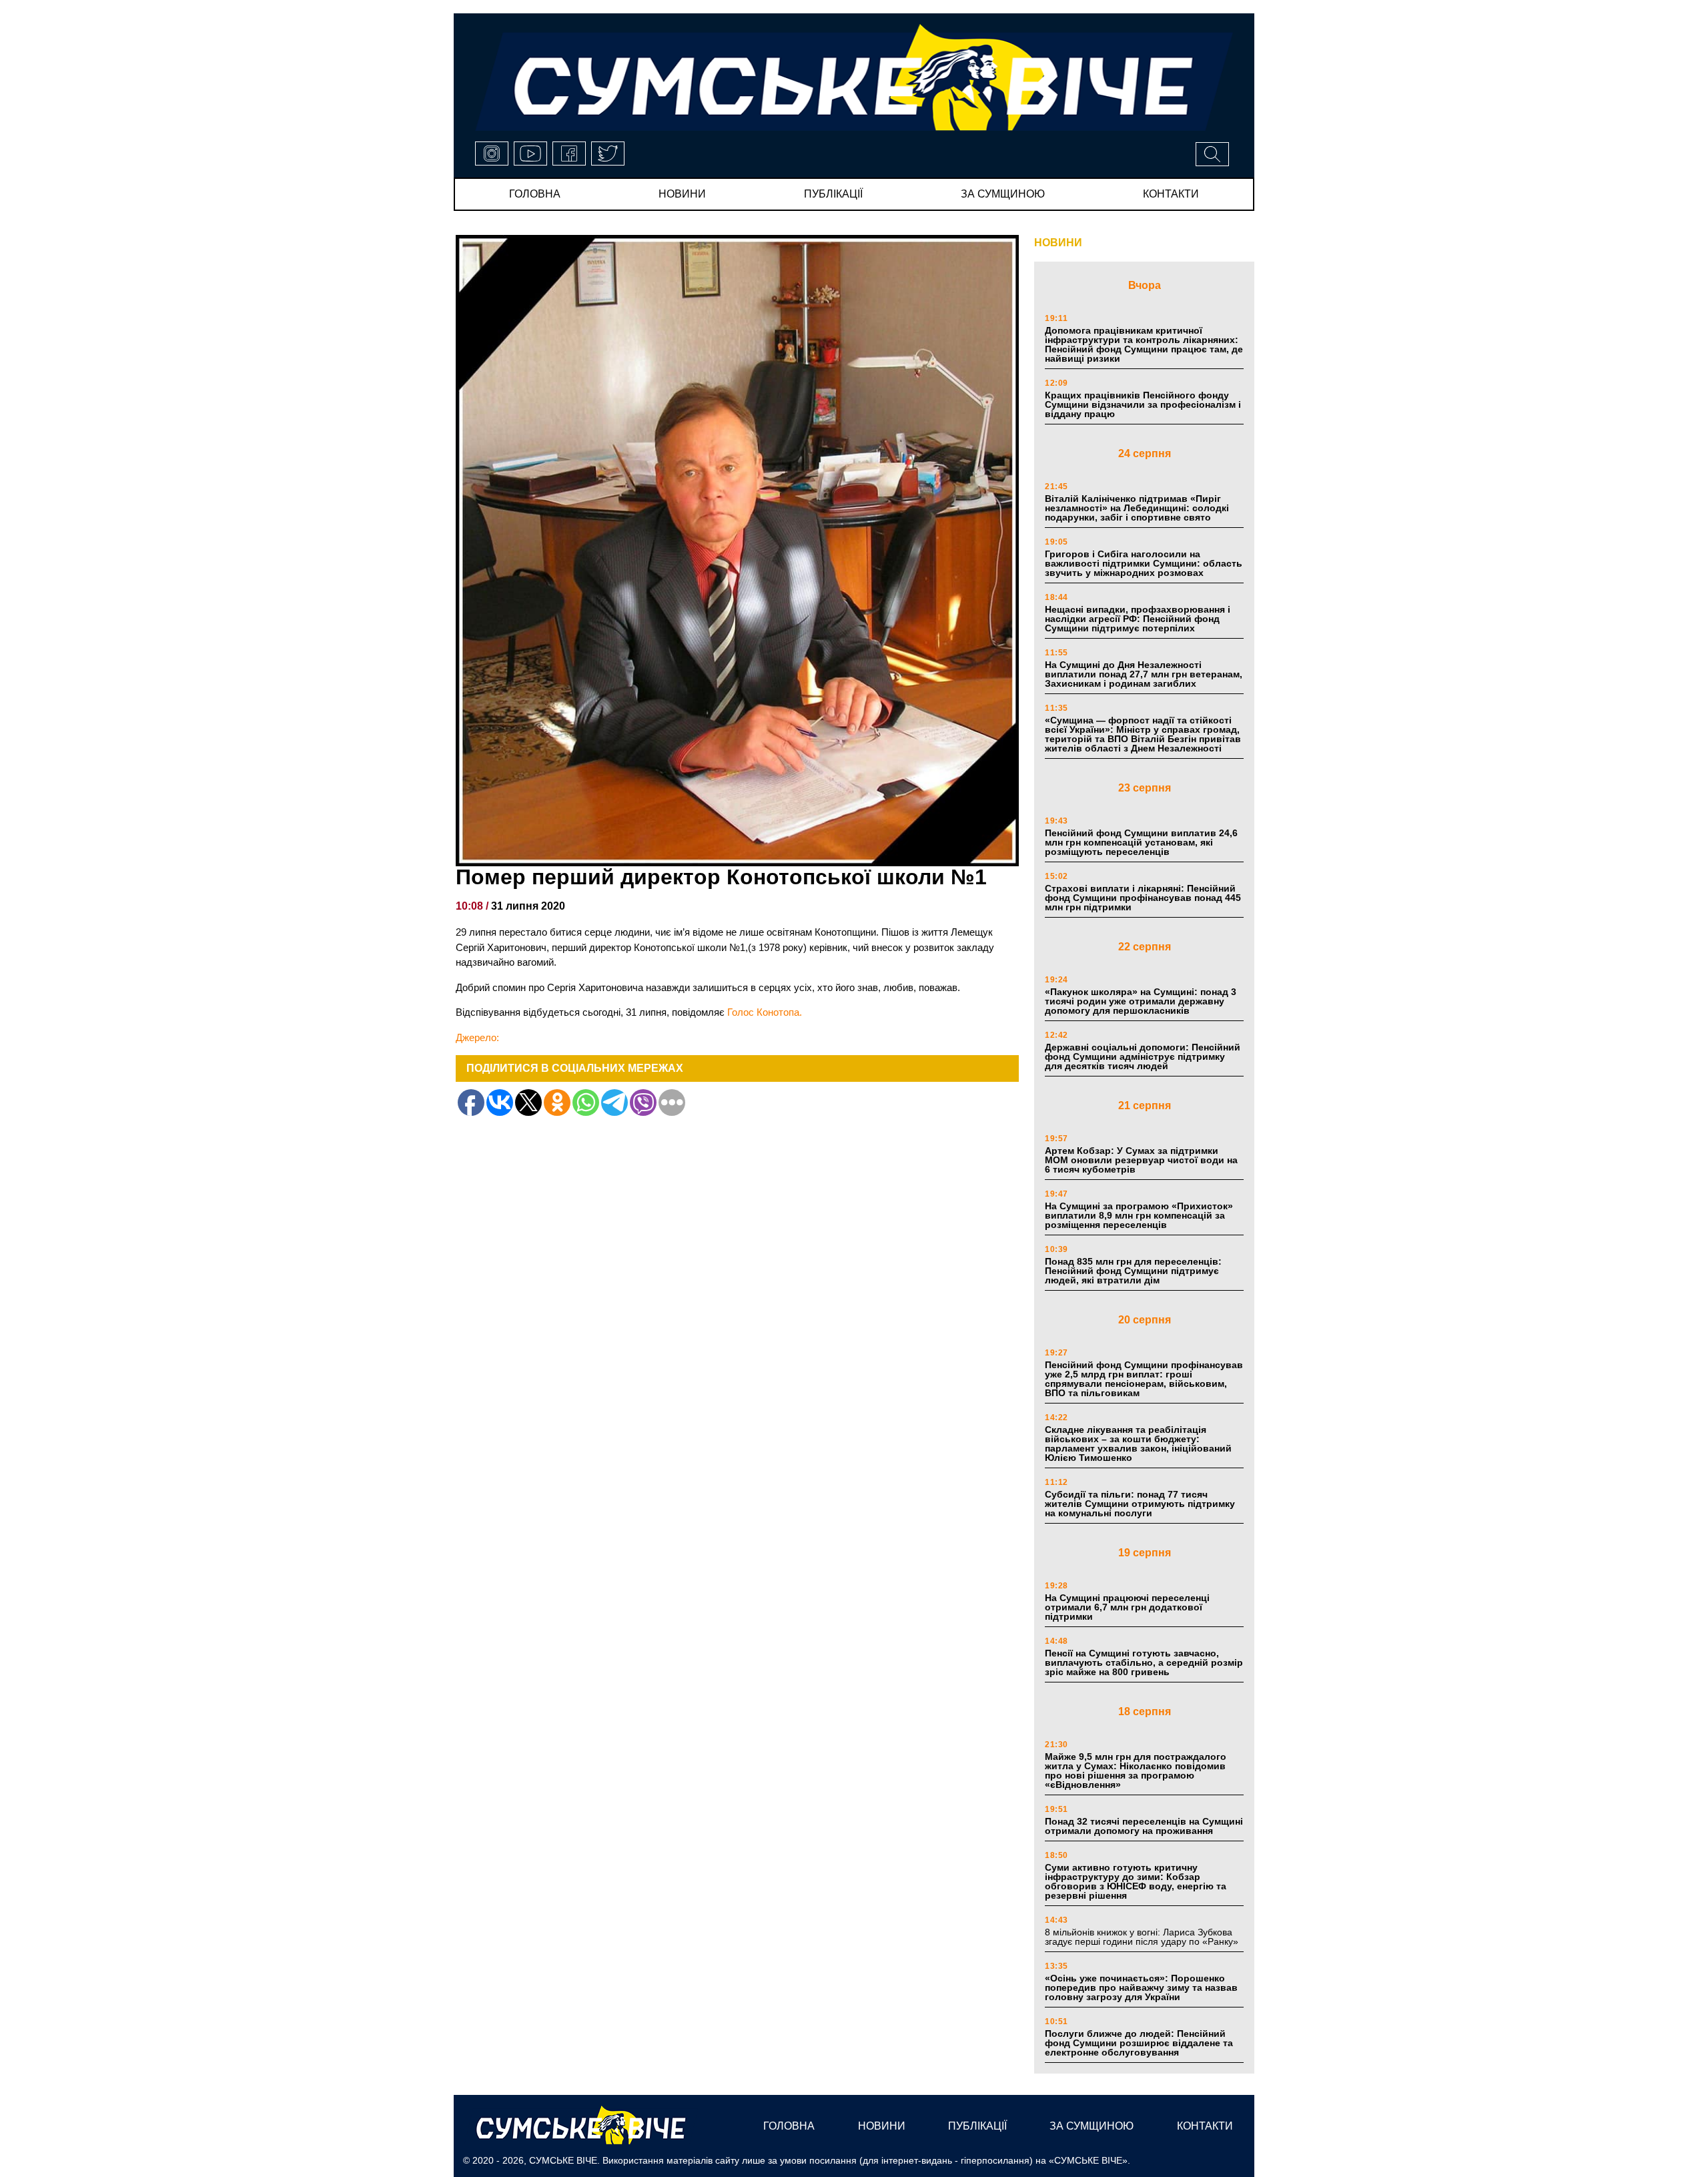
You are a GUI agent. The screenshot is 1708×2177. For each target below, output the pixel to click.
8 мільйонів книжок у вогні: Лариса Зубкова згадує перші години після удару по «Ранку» (1143, 1937)
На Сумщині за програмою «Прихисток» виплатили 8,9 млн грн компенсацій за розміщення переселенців (1139, 1215)
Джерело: (477, 1037)
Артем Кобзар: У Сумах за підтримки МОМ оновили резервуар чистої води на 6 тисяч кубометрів (1141, 1160)
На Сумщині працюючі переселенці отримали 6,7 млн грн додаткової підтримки (1127, 1607)
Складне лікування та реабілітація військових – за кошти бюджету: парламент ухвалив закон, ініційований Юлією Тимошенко (1138, 1444)
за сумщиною (1003, 194)
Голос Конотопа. (765, 1012)
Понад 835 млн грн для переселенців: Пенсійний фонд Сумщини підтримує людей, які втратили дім (1133, 1271)
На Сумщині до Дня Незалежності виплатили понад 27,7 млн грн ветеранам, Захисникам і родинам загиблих (1144, 674)
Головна (535, 194)
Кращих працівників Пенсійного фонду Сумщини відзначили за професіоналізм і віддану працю (1143, 404)
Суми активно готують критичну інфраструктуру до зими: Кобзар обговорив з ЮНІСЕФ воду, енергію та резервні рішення (1136, 1881)
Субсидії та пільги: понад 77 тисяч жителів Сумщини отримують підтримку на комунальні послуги (1140, 1504)
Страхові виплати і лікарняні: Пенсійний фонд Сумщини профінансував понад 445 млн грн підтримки (1143, 898)
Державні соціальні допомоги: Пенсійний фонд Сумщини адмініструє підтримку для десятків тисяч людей (1143, 1056)
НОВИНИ (1058, 243)
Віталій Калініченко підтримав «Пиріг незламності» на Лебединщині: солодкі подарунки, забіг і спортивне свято (1137, 508)
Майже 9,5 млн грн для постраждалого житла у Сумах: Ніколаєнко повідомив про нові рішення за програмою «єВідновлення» (1136, 1771)
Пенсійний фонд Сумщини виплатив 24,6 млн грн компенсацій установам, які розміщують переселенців (1141, 842)
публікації (833, 194)
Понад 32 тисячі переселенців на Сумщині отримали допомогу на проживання (1144, 1826)
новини (682, 194)
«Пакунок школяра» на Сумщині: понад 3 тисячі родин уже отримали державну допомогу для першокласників (1141, 1001)
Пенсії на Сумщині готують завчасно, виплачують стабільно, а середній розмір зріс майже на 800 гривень (1144, 1662)
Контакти (1171, 194)
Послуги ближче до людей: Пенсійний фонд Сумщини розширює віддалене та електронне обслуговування (1139, 2043)
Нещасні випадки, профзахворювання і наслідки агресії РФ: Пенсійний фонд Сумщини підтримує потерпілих (1138, 619)
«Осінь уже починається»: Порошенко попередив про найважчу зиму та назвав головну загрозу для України (1141, 1987)
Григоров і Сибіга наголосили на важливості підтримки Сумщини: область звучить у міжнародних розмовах (1144, 563)
